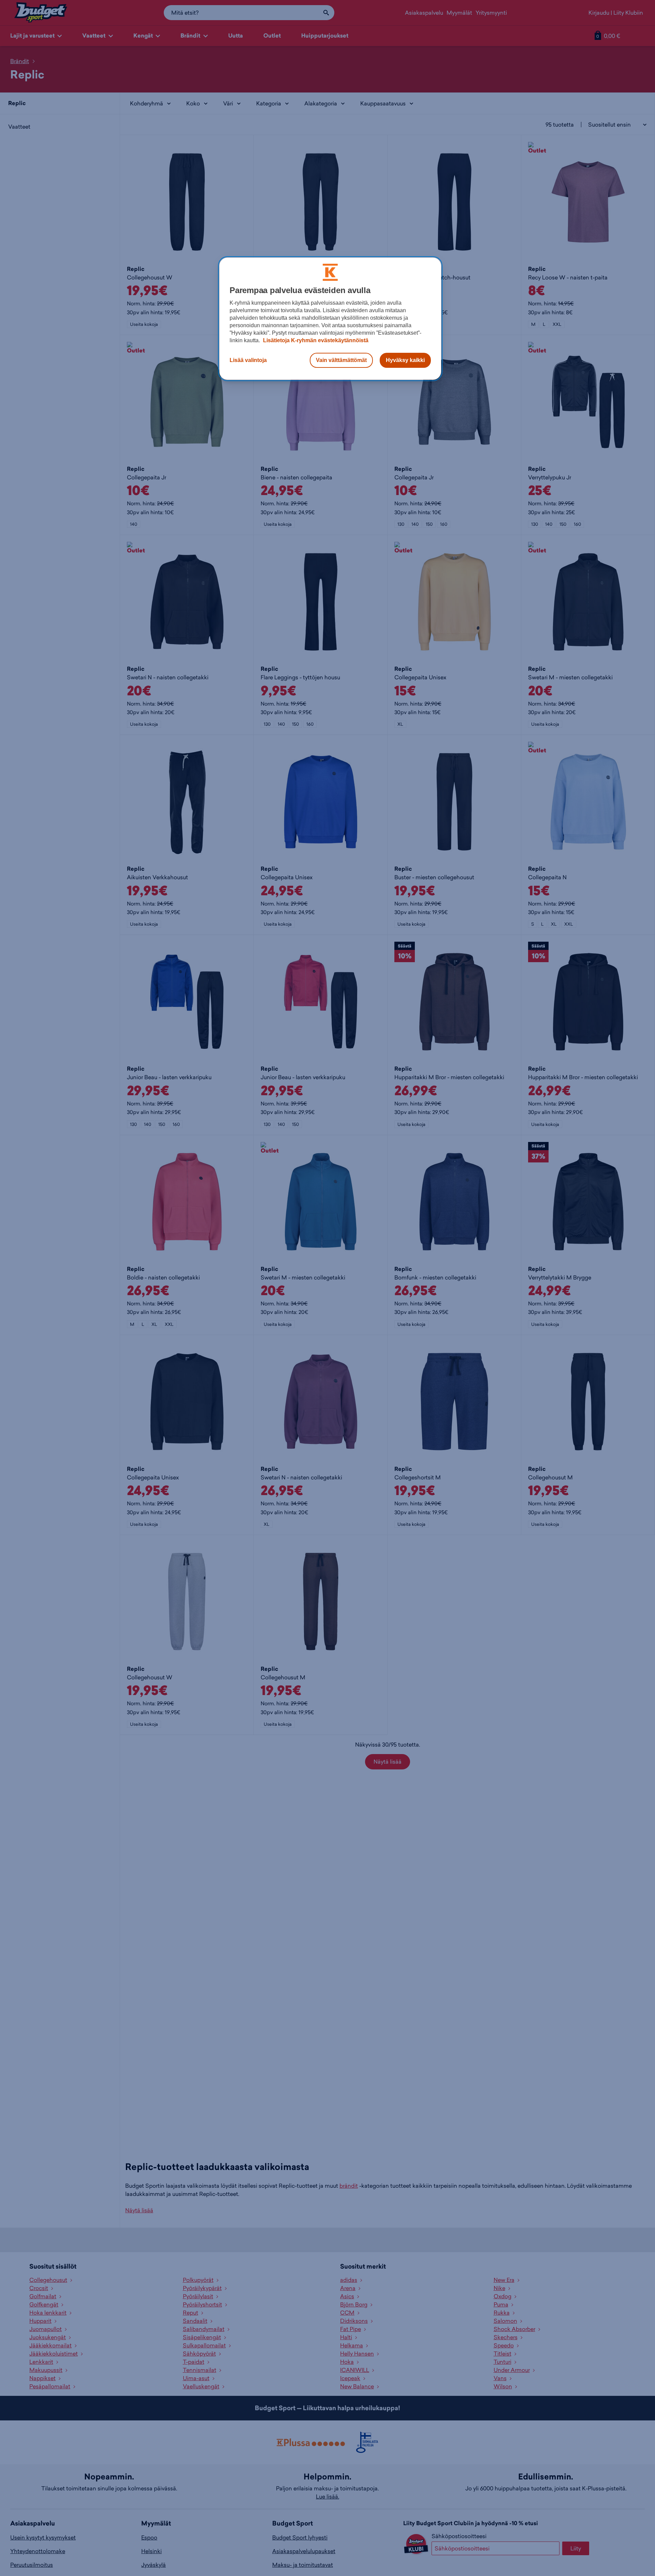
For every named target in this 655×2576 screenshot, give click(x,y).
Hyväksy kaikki (405, 360)
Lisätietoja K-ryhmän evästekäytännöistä (315, 340)
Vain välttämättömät (341, 360)
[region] (330, 319)
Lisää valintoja (248, 360)
